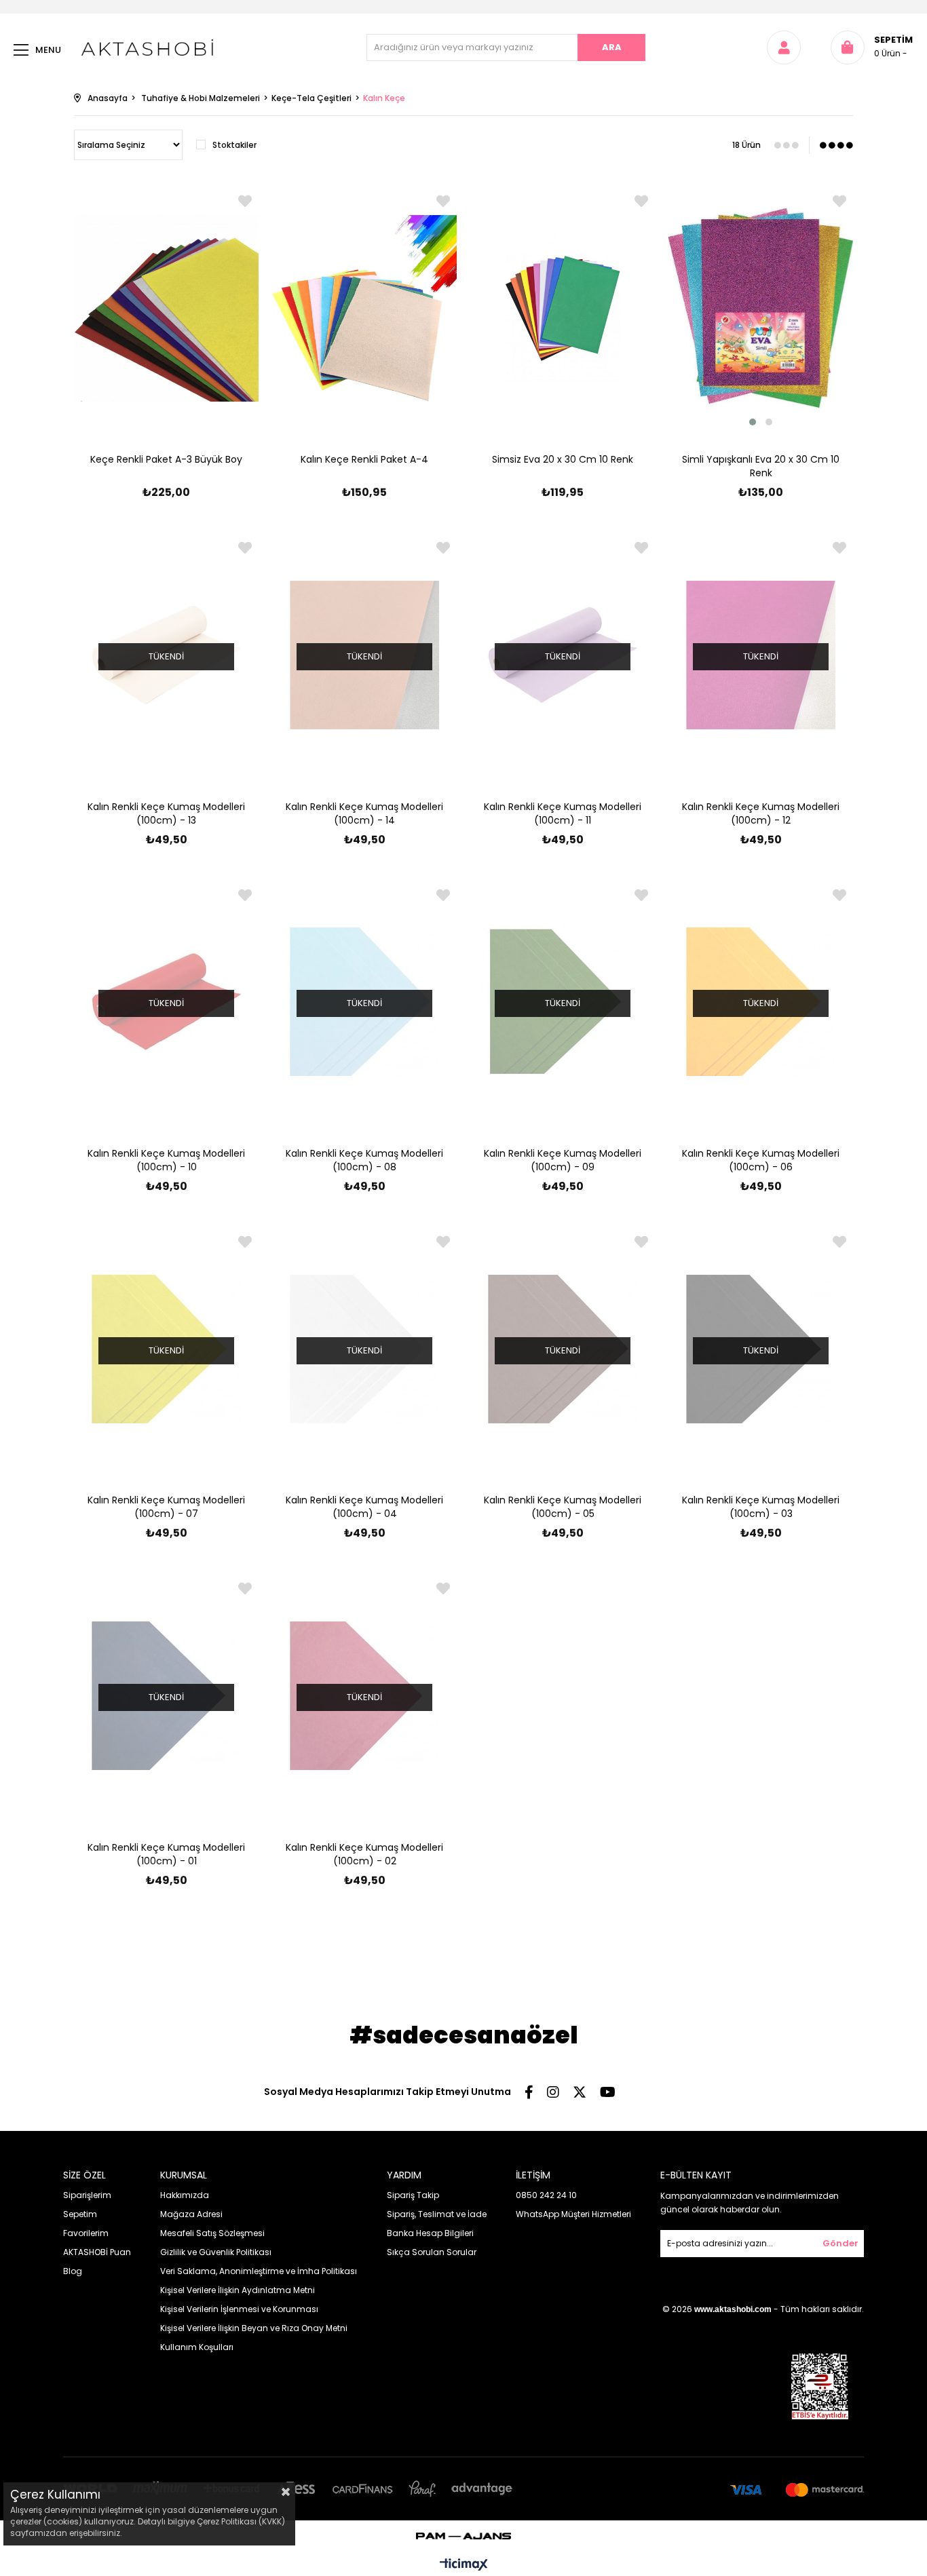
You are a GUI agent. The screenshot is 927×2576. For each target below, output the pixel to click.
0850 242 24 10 (546, 2195)
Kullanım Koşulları (197, 2347)
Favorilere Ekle (245, 201)
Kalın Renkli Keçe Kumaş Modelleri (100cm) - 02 (364, 1854)
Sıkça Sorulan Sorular (432, 2252)
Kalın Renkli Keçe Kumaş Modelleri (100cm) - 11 (563, 813)
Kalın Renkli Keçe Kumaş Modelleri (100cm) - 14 (364, 813)
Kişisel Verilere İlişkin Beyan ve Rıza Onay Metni (254, 2328)
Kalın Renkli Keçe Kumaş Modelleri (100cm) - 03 (761, 1507)
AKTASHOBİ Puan (97, 2252)
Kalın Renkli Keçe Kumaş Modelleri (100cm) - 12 (761, 813)
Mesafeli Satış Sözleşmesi (212, 2233)
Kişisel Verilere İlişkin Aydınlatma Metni (238, 2290)
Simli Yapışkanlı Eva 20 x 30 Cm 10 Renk (761, 466)
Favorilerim (86, 2233)
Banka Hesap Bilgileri (430, 2233)
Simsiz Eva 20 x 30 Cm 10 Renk (563, 459)
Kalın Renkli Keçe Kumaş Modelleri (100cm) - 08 (364, 1160)
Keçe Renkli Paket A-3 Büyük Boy (166, 459)
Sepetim (80, 2214)
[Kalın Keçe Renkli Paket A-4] (364, 308)
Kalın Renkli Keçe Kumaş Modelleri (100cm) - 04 (364, 1507)
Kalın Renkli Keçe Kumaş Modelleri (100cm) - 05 (563, 1507)
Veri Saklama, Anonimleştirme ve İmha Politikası (259, 2271)
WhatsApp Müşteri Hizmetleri (573, 2214)
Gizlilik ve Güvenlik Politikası (216, 2252)
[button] (753, 422)
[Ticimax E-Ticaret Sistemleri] (464, 2565)
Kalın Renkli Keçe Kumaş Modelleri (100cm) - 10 (166, 1160)
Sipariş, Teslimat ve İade (437, 2214)
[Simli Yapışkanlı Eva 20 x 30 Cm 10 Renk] (761, 308)
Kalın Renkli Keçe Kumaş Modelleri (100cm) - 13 (166, 813)
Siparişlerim (87, 2195)
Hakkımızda (185, 2195)
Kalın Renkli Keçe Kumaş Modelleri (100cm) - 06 (761, 1160)
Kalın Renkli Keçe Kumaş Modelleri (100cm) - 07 (166, 1507)
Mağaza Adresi (191, 2214)
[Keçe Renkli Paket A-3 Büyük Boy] (166, 308)
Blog (73, 2271)
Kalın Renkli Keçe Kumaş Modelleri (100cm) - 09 (563, 1160)
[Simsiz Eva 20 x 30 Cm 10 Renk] (563, 308)
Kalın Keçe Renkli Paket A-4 (364, 459)
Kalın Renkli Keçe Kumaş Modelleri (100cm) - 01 (166, 1854)
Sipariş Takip (413, 2195)
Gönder (840, 2243)
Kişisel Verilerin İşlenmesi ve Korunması (239, 2309)
